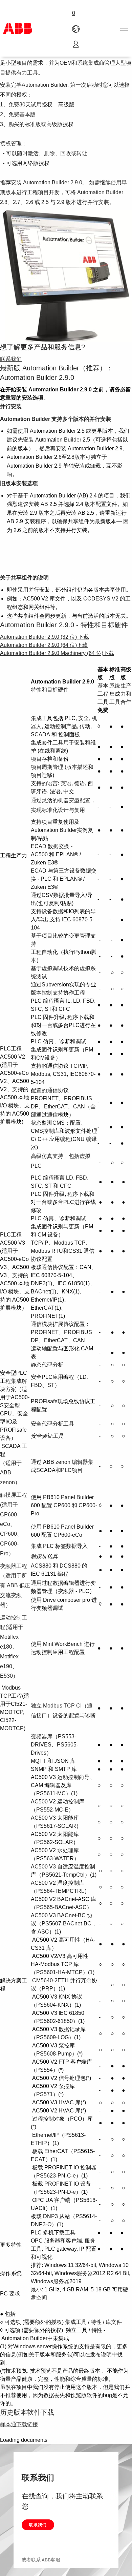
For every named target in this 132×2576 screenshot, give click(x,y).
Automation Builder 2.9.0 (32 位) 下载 (45, 637)
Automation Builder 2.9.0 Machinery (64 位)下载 (57, 653)
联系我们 (38, 2525)
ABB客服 (51, 2560)
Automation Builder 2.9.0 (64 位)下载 (44, 645)
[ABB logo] (18, 28)
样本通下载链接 (19, 2424)
